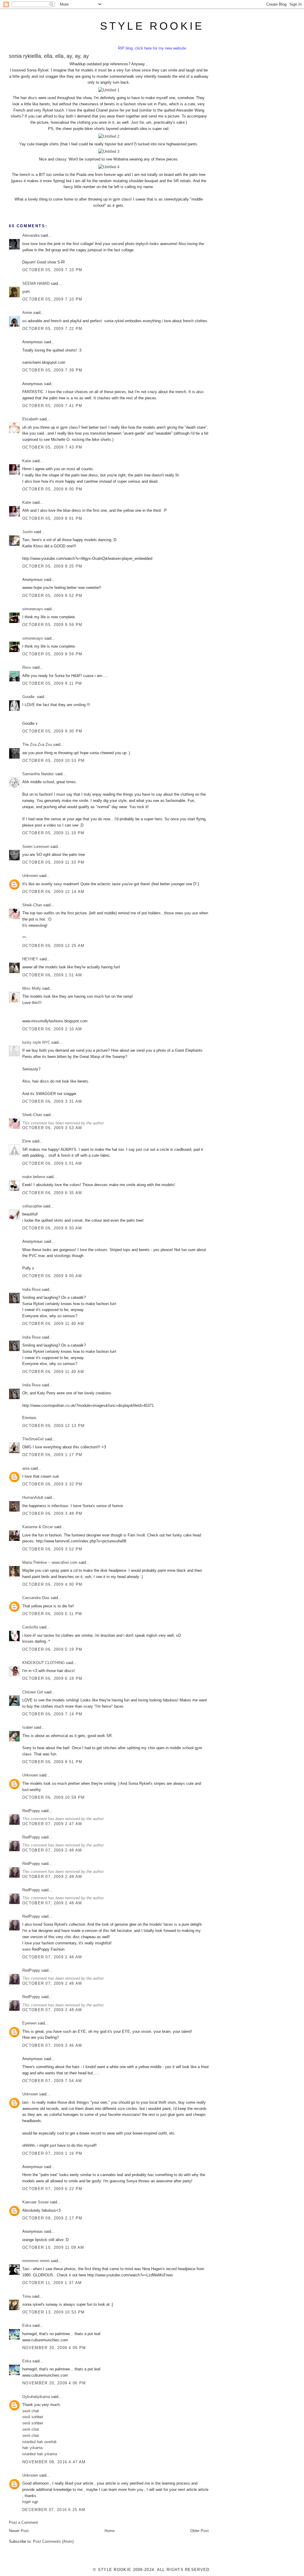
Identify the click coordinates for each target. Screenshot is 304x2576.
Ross (27, 667)
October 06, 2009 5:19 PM (52, 1649)
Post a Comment (23, 2522)
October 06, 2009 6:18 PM (52, 1678)
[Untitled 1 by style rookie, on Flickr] (109, 90)
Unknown (30, 876)
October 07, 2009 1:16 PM (52, 2153)
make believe (34, 1177)
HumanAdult (33, 1497)
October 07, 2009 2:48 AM (52, 1850)
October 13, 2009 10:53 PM (54, 2312)
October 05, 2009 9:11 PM (52, 683)
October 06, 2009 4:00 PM (52, 1584)
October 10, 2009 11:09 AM (53, 2247)
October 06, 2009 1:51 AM (52, 975)
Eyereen (29, 2023)
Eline (27, 1141)
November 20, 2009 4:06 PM (54, 2348)
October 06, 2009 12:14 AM (53, 892)
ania (26, 1468)
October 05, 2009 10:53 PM (54, 761)
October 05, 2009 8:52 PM (52, 596)
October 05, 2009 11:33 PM (53, 862)
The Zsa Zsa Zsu (37, 744)
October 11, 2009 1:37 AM (52, 2283)
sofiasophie (32, 1206)
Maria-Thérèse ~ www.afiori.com (50, 1562)
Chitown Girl (33, 1692)
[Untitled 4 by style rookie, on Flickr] (109, 167)
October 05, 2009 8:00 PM (52, 489)
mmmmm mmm (36, 2261)
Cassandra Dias (36, 1598)
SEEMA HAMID (36, 283)
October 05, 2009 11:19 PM (53, 833)
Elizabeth (30, 419)
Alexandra (31, 235)
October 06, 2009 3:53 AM (52, 1128)
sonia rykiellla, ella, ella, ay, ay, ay (49, 56)
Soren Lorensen (36, 847)
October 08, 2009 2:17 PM (52, 2218)
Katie (27, 461)
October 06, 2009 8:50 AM (52, 1228)
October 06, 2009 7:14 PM (52, 1714)
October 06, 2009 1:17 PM (52, 1455)
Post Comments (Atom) (53, 2541)
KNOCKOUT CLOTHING (43, 1663)
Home (110, 2531)
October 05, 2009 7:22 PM (52, 329)
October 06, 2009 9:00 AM (52, 1276)
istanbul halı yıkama (40, 2454)
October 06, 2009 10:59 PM (54, 1797)
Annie (27, 313)
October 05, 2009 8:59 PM (52, 625)
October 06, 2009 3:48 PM (52, 1513)
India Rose (31, 1289)
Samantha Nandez (38, 774)
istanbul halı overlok (39, 2442)
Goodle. (29, 697)
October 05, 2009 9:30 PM (52, 731)
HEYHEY (30, 959)
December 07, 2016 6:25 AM (54, 2510)
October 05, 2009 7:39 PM (52, 370)
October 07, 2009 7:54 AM (52, 2081)
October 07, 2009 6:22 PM (52, 2189)
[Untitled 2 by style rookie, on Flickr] (109, 136)
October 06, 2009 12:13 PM (54, 1426)
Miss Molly (32, 988)
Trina (27, 2296)
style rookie (152, 26)
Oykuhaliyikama (36, 2397)
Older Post (199, 2531)
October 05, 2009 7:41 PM (52, 406)
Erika (27, 2325)
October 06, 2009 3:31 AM (52, 1101)
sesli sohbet (33, 2417)
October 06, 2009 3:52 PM (52, 1549)
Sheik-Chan (32, 905)
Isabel (27, 1727)
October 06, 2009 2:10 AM (52, 1029)
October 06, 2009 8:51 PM (52, 1762)
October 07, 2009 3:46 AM (52, 2045)
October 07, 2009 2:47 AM (52, 1824)
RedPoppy (31, 1811)
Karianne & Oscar (38, 1527)
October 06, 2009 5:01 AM (52, 1163)
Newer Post (19, 2531)
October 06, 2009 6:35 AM (52, 1193)
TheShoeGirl (33, 1439)
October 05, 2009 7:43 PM (52, 447)
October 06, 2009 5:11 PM (52, 1614)
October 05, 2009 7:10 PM (52, 270)
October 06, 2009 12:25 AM (53, 946)
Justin (27, 532)
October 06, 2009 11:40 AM (53, 1324)
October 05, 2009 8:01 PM (52, 518)
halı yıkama (32, 2448)
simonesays (33, 609)
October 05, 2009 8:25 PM (52, 566)
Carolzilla (30, 1627)
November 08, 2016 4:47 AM (54, 2462)
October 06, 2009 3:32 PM (52, 1484)
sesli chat (31, 2411)
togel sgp (30, 2502)
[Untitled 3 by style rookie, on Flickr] (109, 151)
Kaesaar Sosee (35, 2202)
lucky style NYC (36, 1042)
